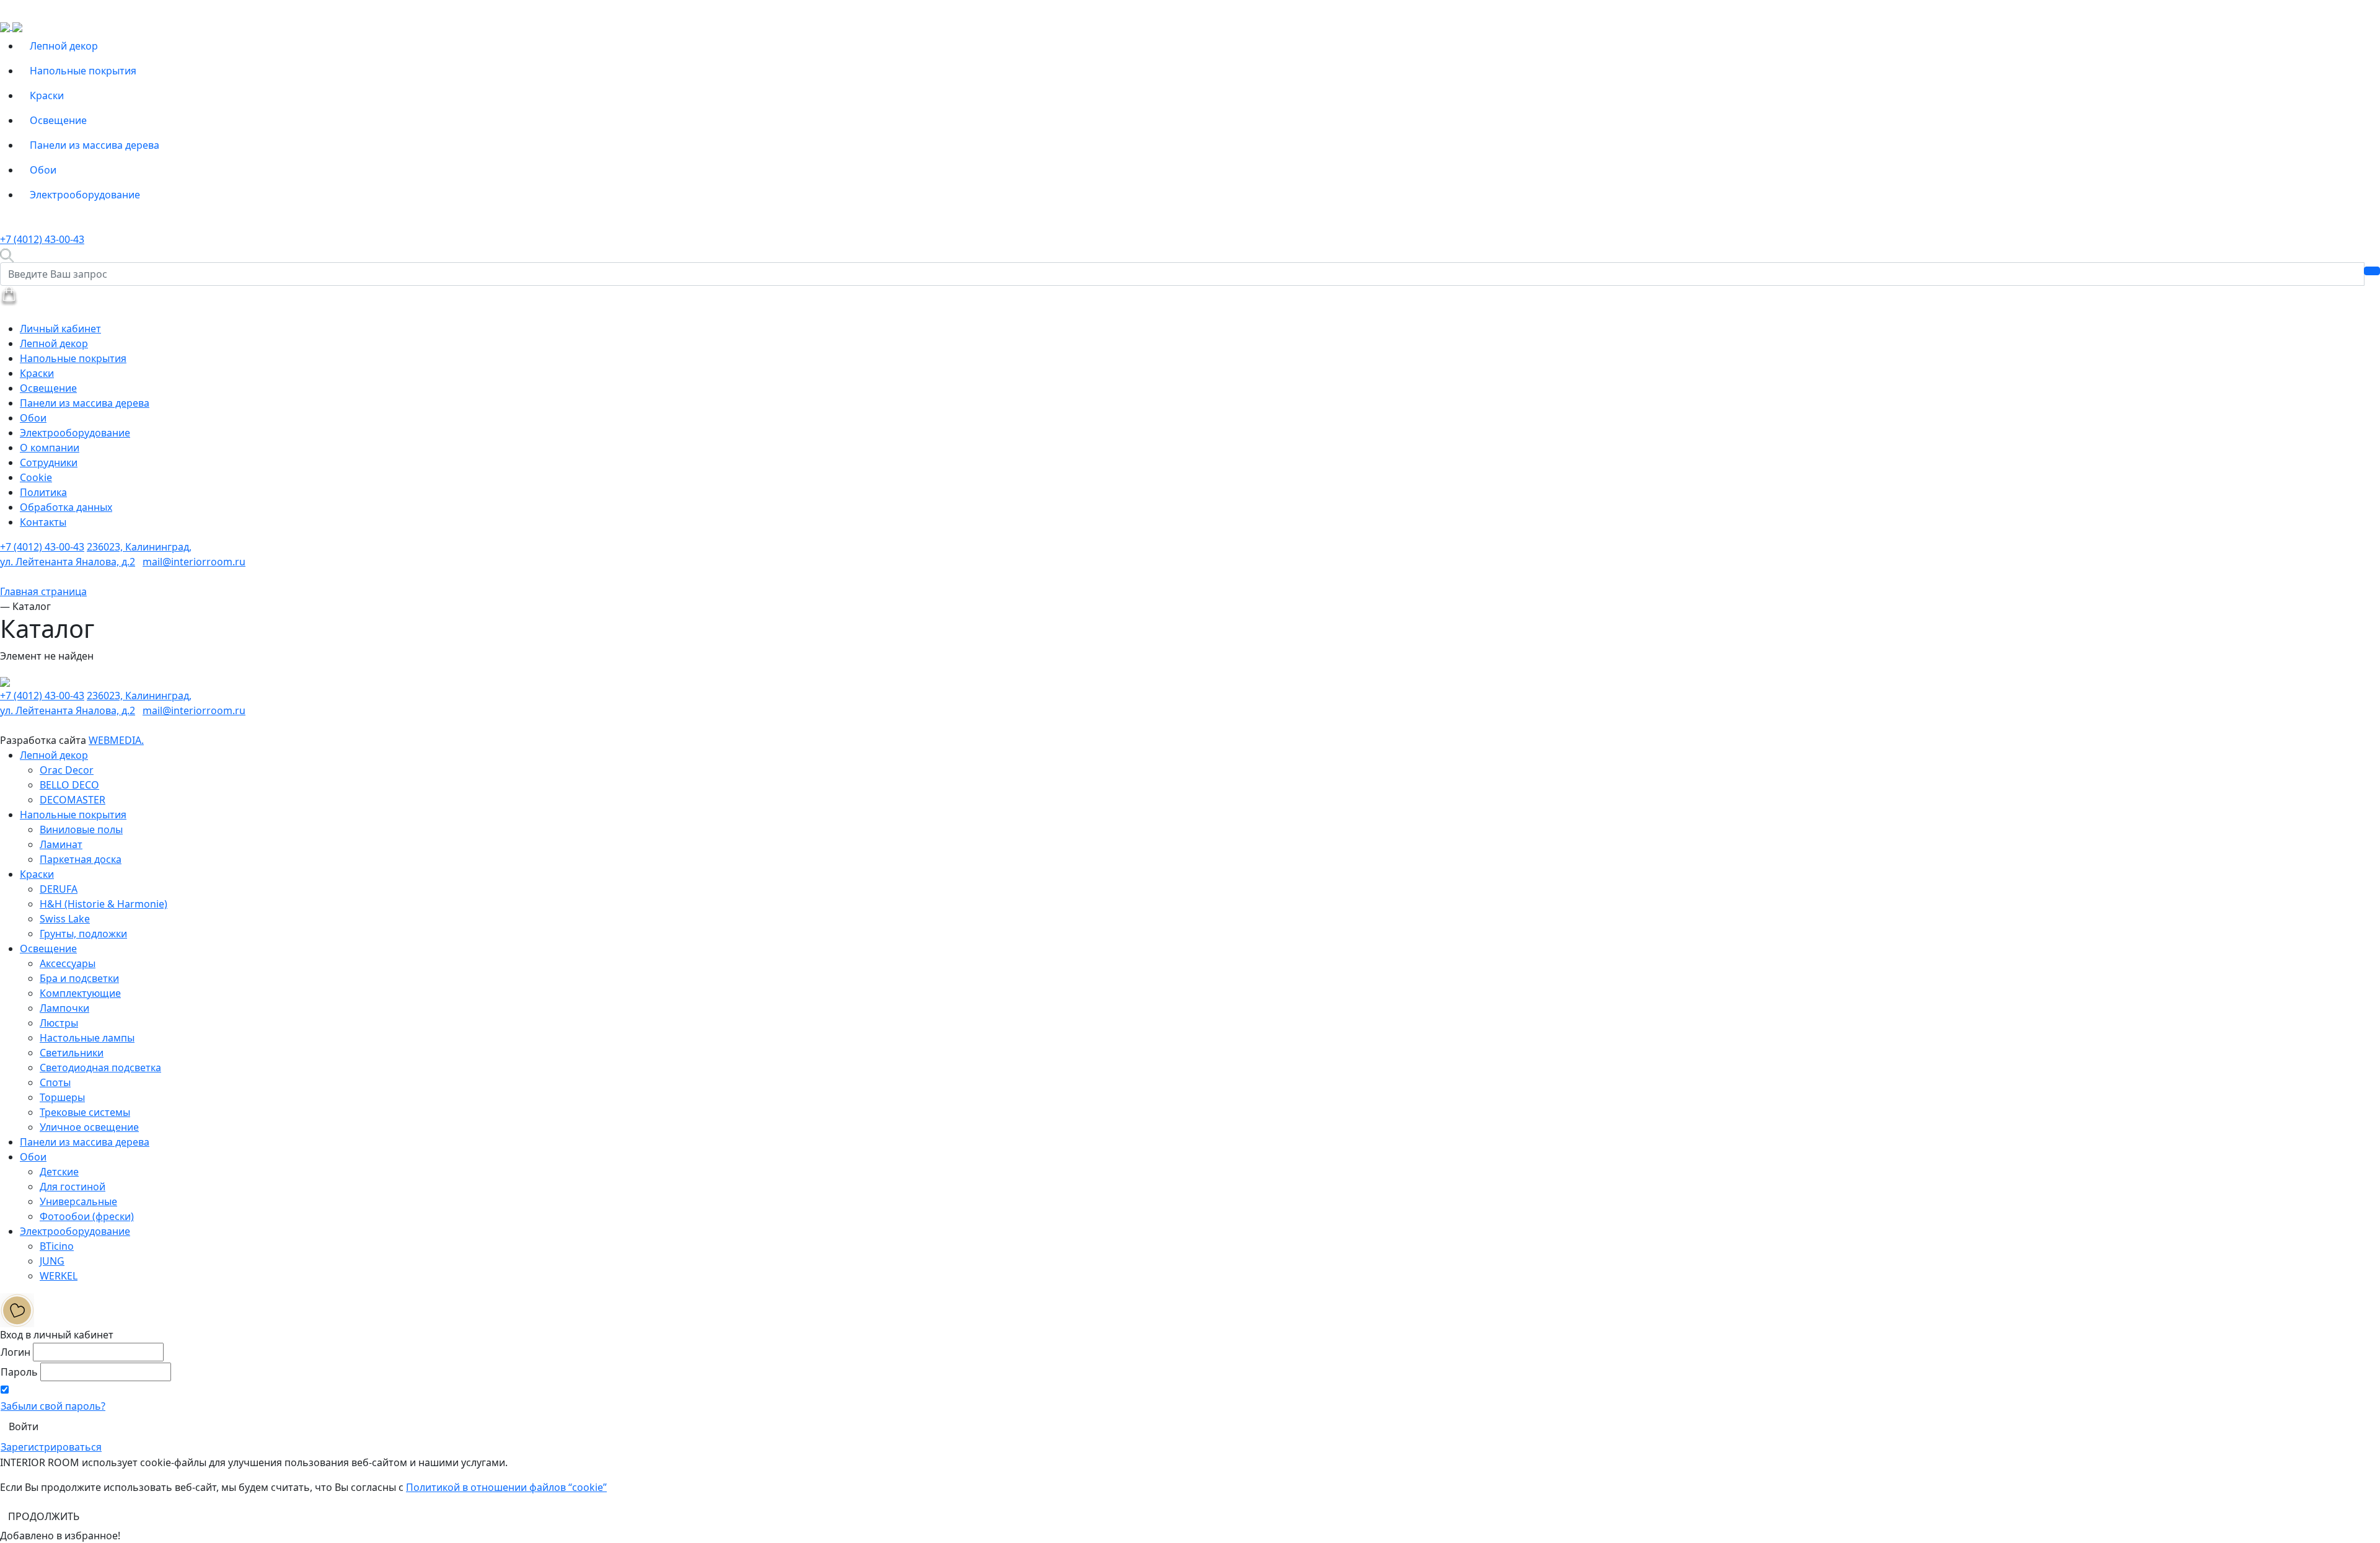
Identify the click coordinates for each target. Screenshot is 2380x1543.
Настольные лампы (87, 1038)
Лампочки (64, 1008)
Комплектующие (80, 993)
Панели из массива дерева (95, 145)
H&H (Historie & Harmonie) (104, 904)
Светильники (72, 1053)
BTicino (57, 1246)
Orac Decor (67, 770)
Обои (43, 170)
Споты (55, 1082)
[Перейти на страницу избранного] (17, 1309)
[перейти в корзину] (9, 295)
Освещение (58, 120)
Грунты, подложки (83, 934)
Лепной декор (64, 46)
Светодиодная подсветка (100, 1068)
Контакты (43, 522)
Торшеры (62, 1097)
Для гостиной (73, 1187)
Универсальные (78, 1201)
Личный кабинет (60, 329)
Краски (47, 95)
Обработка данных (66, 507)
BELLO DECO (69, 785)
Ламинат (61, 844)
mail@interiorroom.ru (194, 562)
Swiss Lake (65, 919)
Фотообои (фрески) (87, 1216)
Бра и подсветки (79, 978)
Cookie (36, 477)
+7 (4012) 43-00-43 (42, 239)
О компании (50, 448)
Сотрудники (49, 462)
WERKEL (59, 1276)
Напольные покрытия (83, 71)
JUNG (52, 1261)
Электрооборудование (85, 195)
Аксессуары (68, 963)
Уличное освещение (89, 1127)
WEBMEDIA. (116, 740)
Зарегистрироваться (51, 1447)
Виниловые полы (81, 829)
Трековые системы (85, 1112)
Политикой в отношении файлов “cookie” (506, 1487)
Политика (43, 492)
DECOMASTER (73, 800)
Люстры (59, 1023)
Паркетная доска (81, 859)
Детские (59, 1172)
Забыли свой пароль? (53, 1406)
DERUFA (59, 889)
